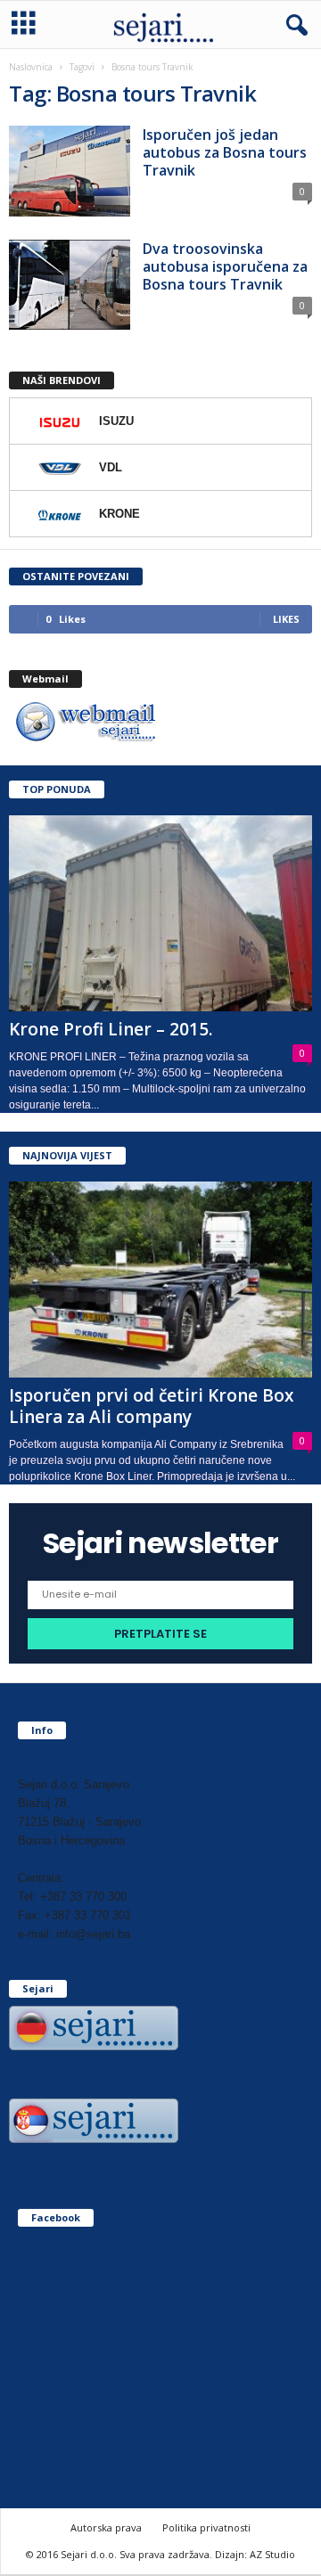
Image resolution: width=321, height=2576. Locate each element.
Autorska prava (106, 2527)
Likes (286, 619)
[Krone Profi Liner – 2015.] (160, 913)
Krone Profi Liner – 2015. (111, 1029)
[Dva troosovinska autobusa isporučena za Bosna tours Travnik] (70, 285)
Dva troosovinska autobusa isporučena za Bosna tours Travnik (225, 266)
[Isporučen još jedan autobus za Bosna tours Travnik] (70, 171)
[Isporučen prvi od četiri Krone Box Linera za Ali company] (160, 1280)
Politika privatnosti (206, 2527)
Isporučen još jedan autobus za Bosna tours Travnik (225, 152)
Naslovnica (31, 67)
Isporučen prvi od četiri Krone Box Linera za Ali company (151, 1406)
